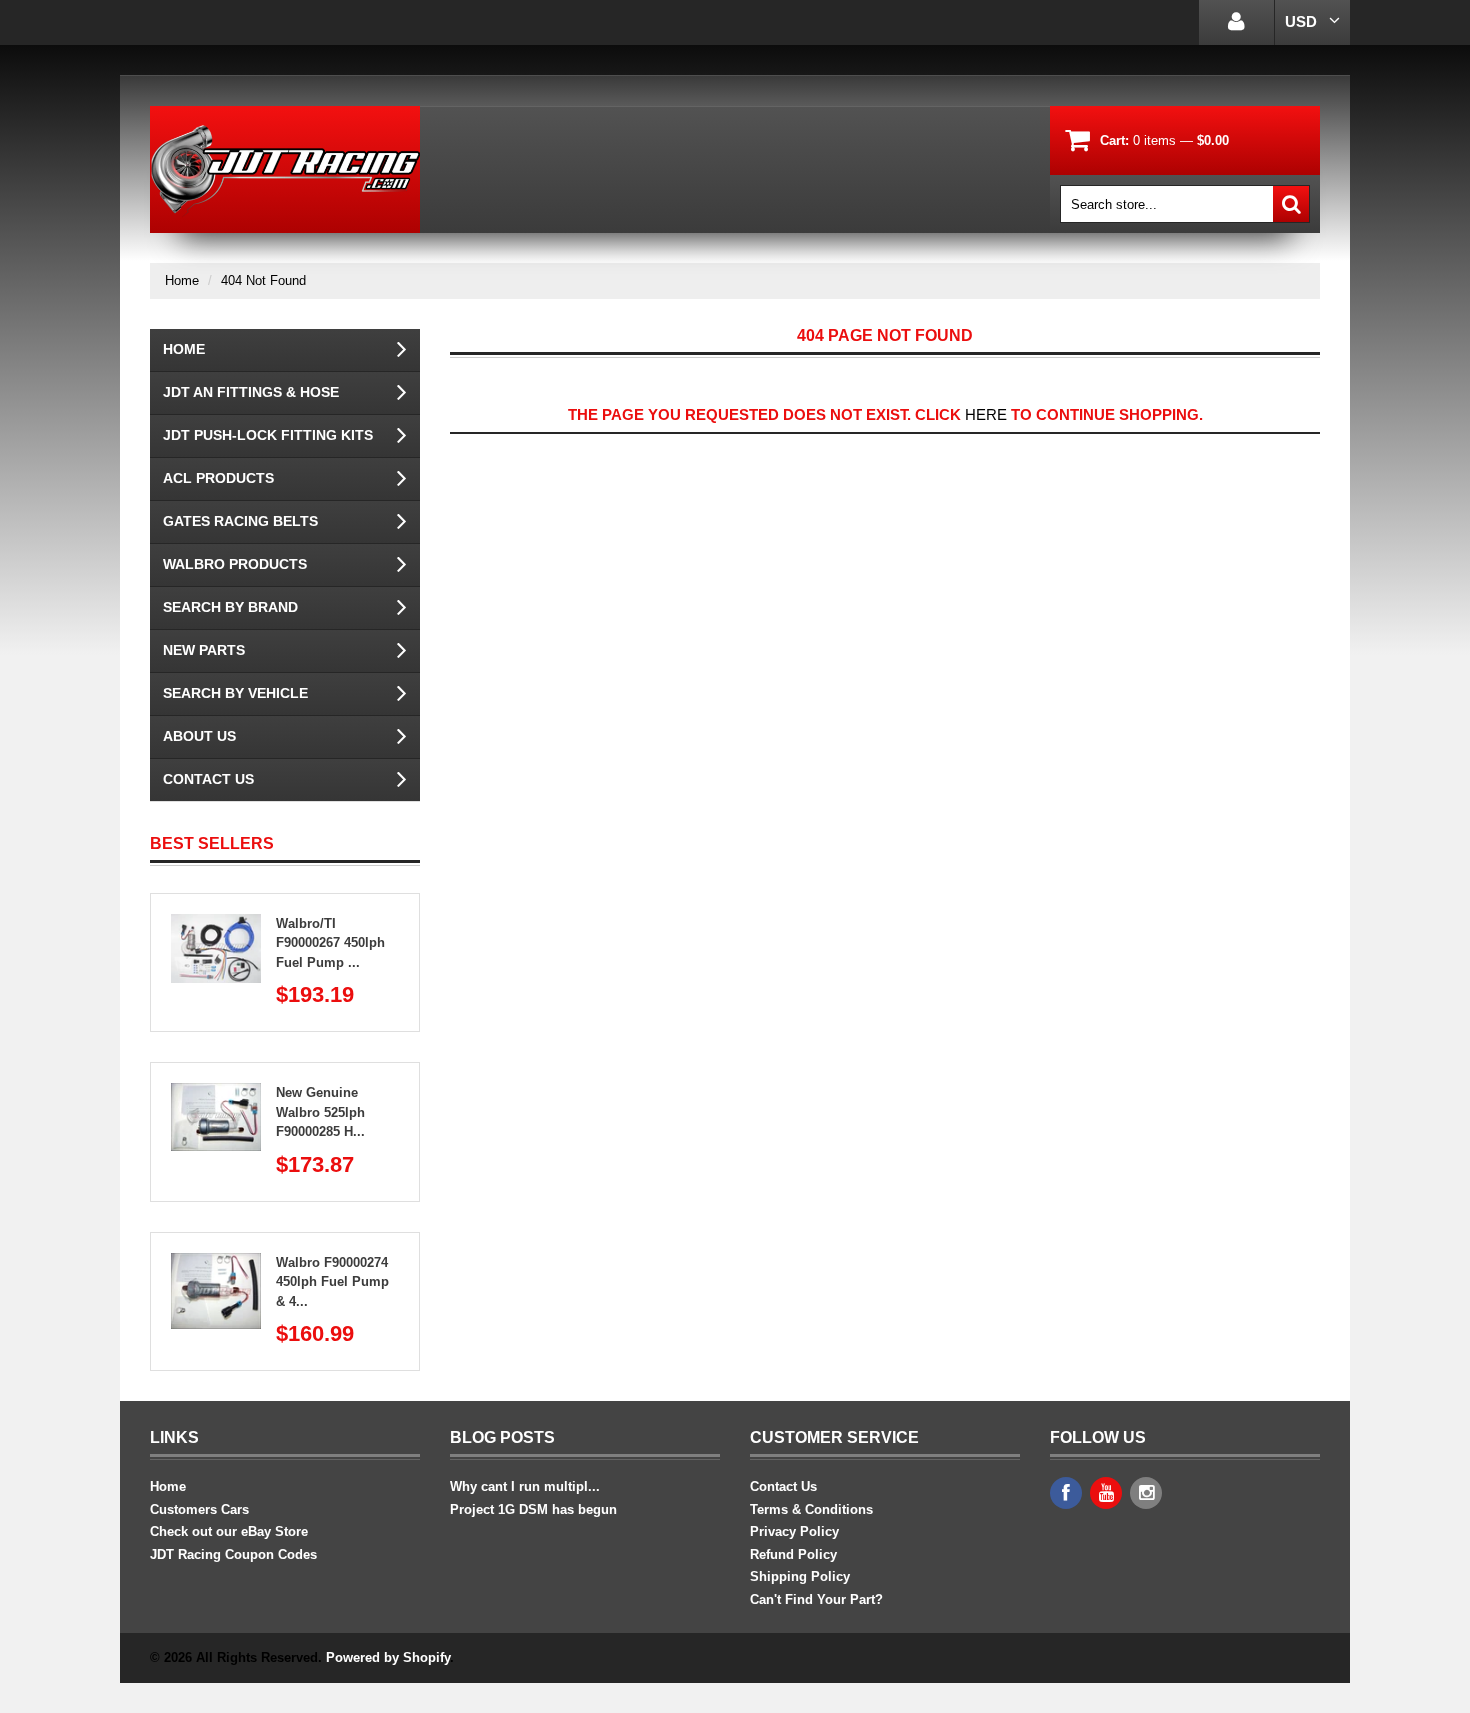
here (986, 414)
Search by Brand (230, 607)
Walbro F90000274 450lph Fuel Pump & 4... (332, 1282)
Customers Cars (199, 1509)
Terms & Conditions (811, 1509)
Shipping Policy (800, 1576)
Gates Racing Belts (240, 521)
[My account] (1236, 22)
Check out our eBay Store (229, 1531)
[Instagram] (1146, 1493)
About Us (199, 736)
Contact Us (208, 779)
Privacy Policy (794, 1531)
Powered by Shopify (388, 1657)
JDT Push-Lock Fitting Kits (268, 435)
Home (182, 280)
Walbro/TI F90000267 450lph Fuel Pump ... (330, 943)
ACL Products (218, 478)
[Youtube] (1106, 1493)
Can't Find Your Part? (816, 1599)
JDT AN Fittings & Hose (251, 392)
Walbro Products (235, 564)
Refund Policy (793, 1554)
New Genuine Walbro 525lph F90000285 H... (320, 1112)
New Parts (204, 650)
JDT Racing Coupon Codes (233, 1554)
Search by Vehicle (235, 693)
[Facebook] (1066, 1493)
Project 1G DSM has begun (533, 1509)
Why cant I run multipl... (525, 1486)
